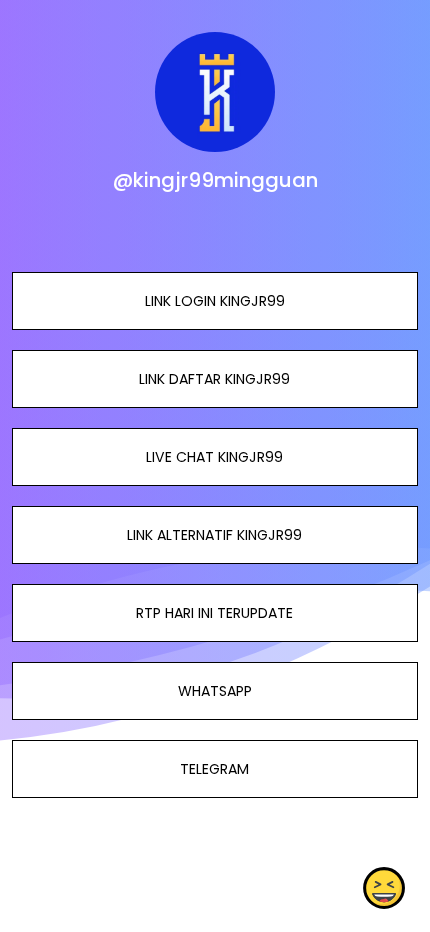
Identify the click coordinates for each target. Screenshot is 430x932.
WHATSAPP (215, 691)
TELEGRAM (214, 769)
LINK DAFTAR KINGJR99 (214, 379)
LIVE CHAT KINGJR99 (214, 457)
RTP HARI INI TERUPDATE (214, 613)
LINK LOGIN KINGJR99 (215, 301)
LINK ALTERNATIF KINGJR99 (214, 535)
